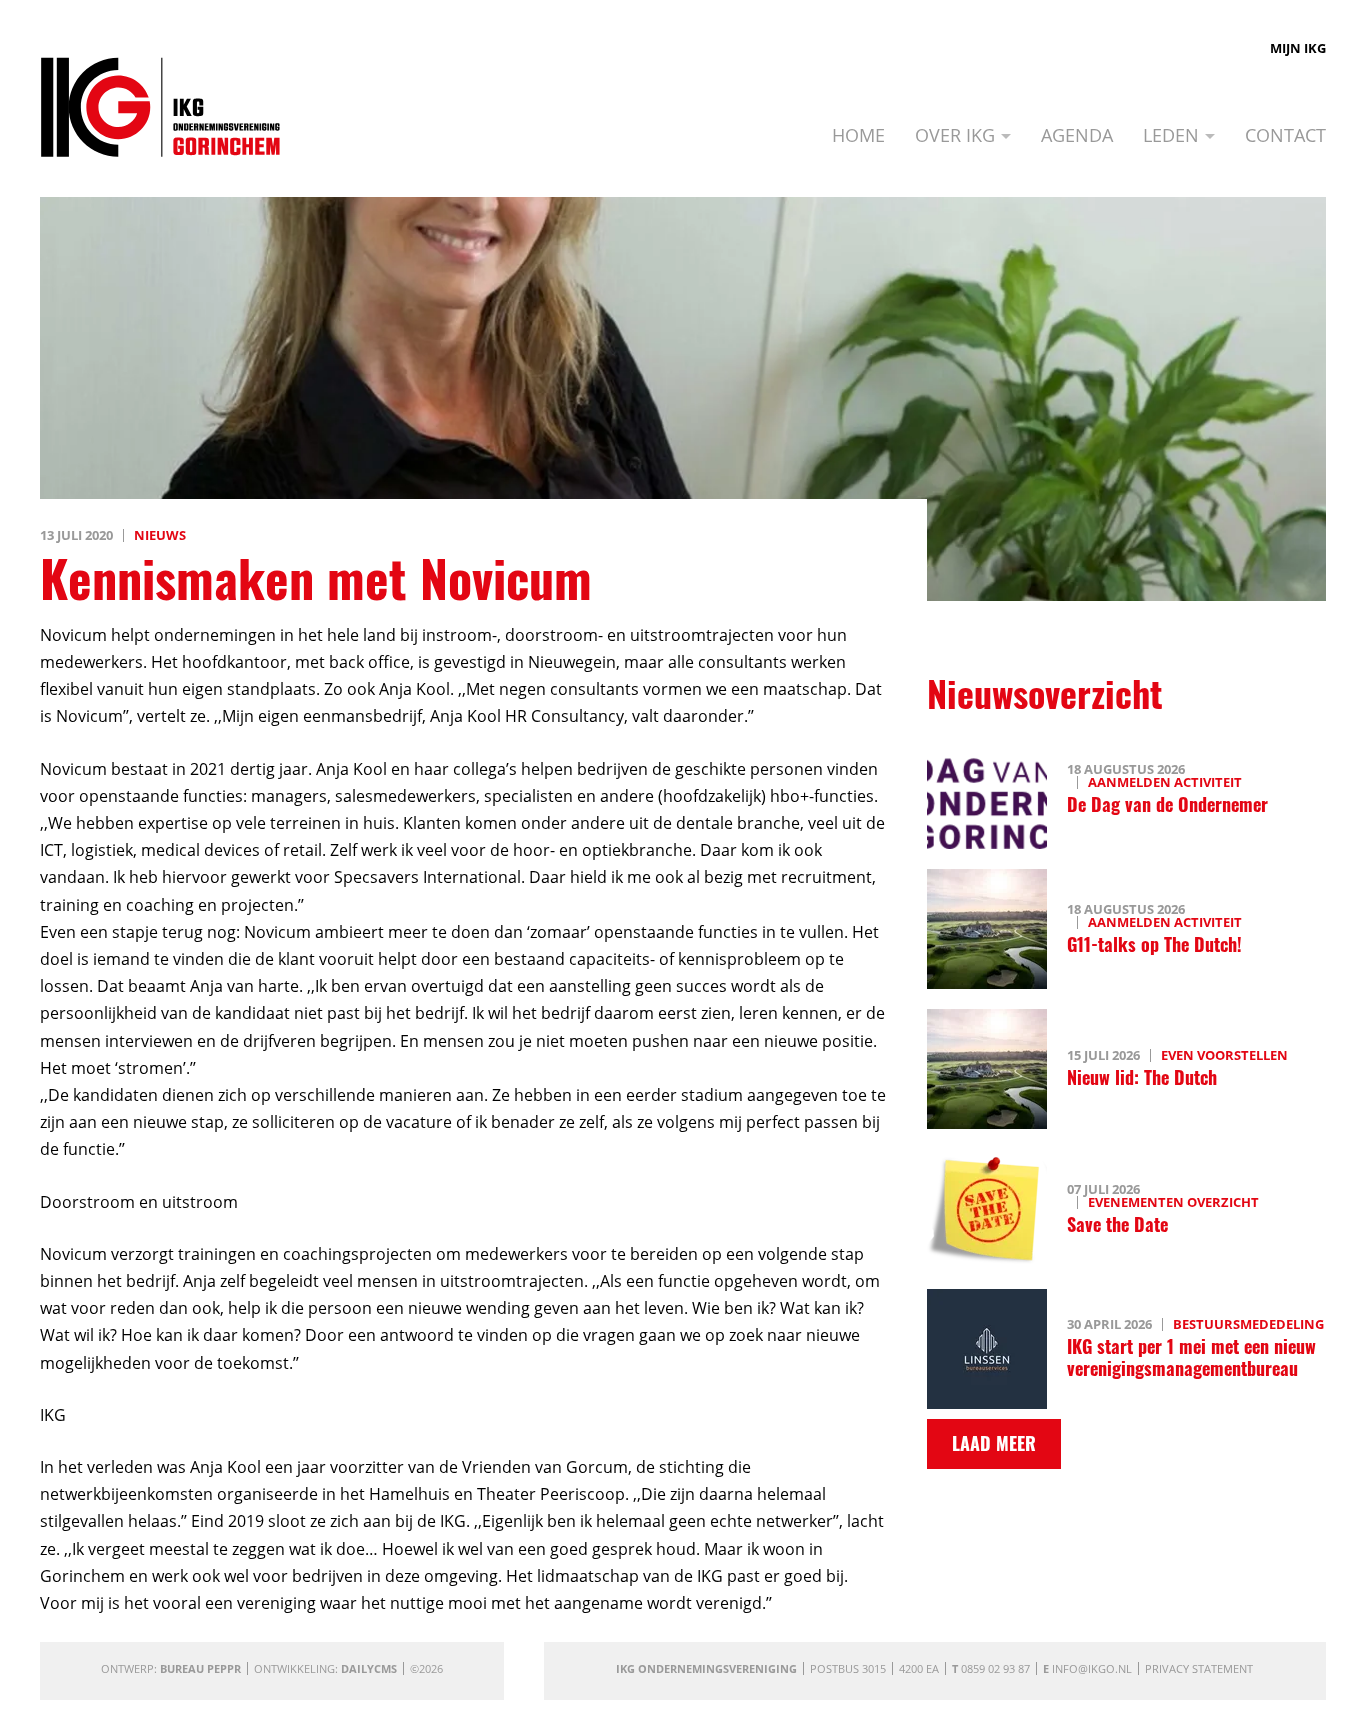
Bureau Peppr (200, 1668)
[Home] (160, 107)
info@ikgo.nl (1092, 1668)
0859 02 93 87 (995, 1668)
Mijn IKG (1298, 48)
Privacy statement (1199, 1668)
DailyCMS (369, 1668)
